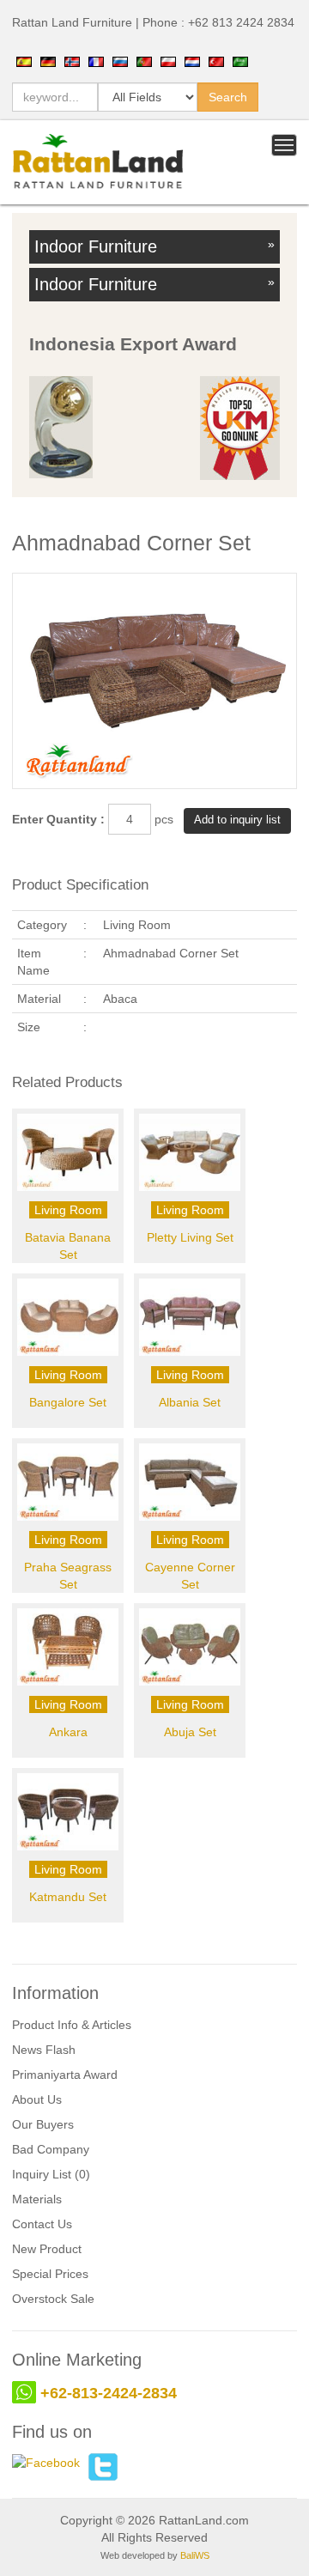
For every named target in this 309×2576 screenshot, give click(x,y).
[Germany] (48, 61)
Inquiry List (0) (51, 2174)
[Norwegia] (72, 61)
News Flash (44, 2050)
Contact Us (42, 2224)
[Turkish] (216, 61)
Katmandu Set (68, 1897)
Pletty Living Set (190, 1237)
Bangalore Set (68, 1402)
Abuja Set (190, 1732)
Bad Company (51, 2149)
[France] (96, 61)
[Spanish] (24, 61)
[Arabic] (240, 61)
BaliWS (195, 2555)
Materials (37, 2199)
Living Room (68, 1210)
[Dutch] (192, 61)
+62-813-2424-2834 (109, 2393)
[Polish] (168, 61)
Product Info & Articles (72, 2025)
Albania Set (190, 1402)
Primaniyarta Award (65, 2075)
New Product (47, 2249)
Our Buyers (43, 2124)
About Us (37, 2099)
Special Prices (50, 2274)
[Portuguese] (144, 61)
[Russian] (120, 61)
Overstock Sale (53, 2299)
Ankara (68, 1732)
